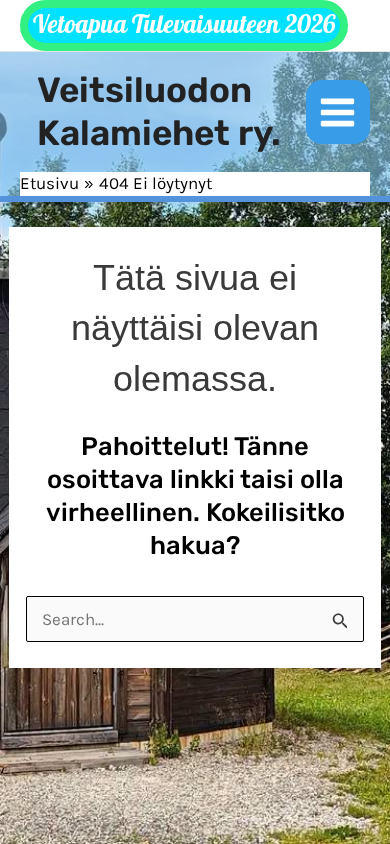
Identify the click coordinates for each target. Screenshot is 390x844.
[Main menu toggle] (338, 112)
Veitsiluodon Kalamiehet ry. (159, 111)
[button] (184, 25)
